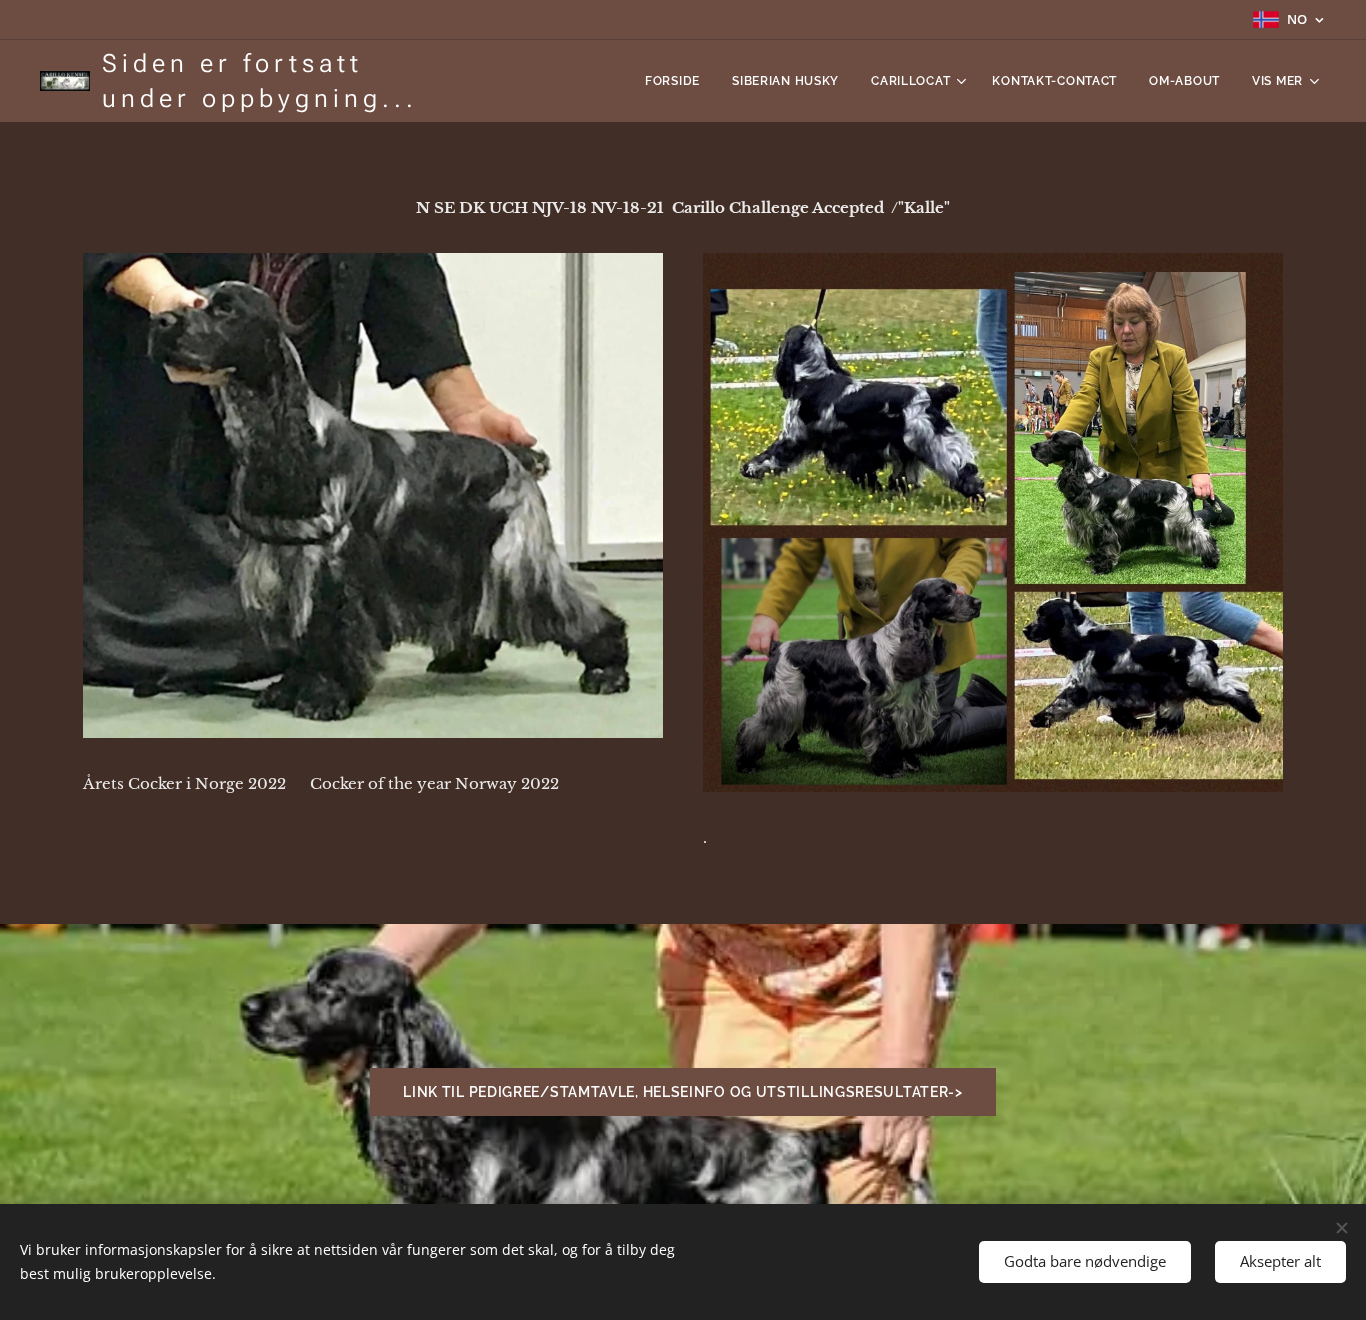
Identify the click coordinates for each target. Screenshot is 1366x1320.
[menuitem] (678, 81)
